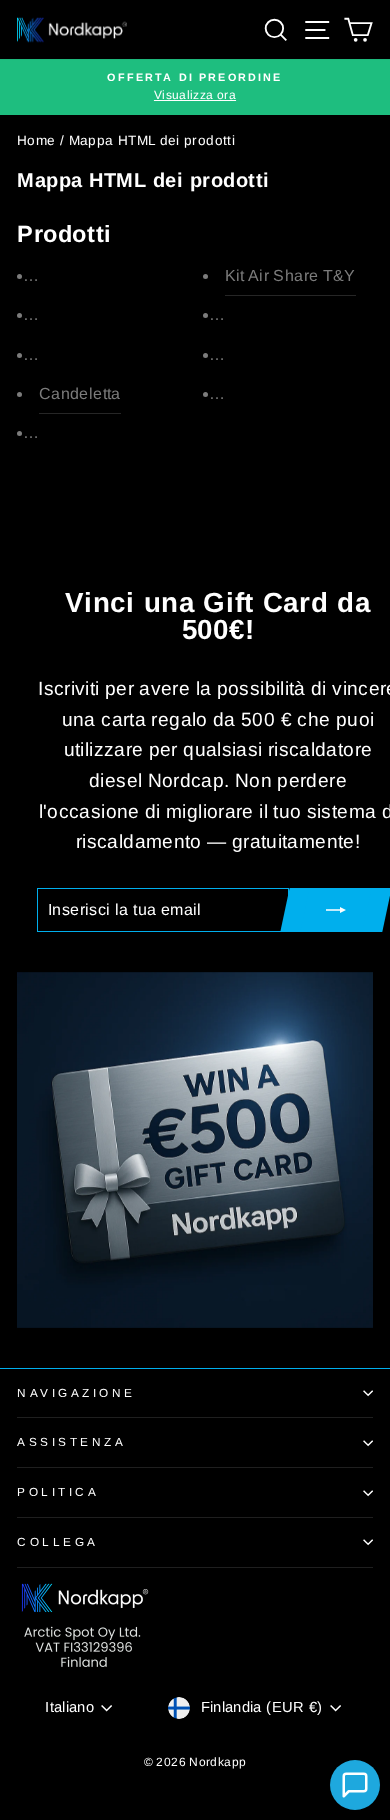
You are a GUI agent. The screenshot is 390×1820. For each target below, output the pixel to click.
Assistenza (71, 1441)
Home (36, 140)
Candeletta (80, 393)
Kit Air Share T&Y (290, 275)
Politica (58, 1491)
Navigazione (76, 1392)
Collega (58, 1541)
